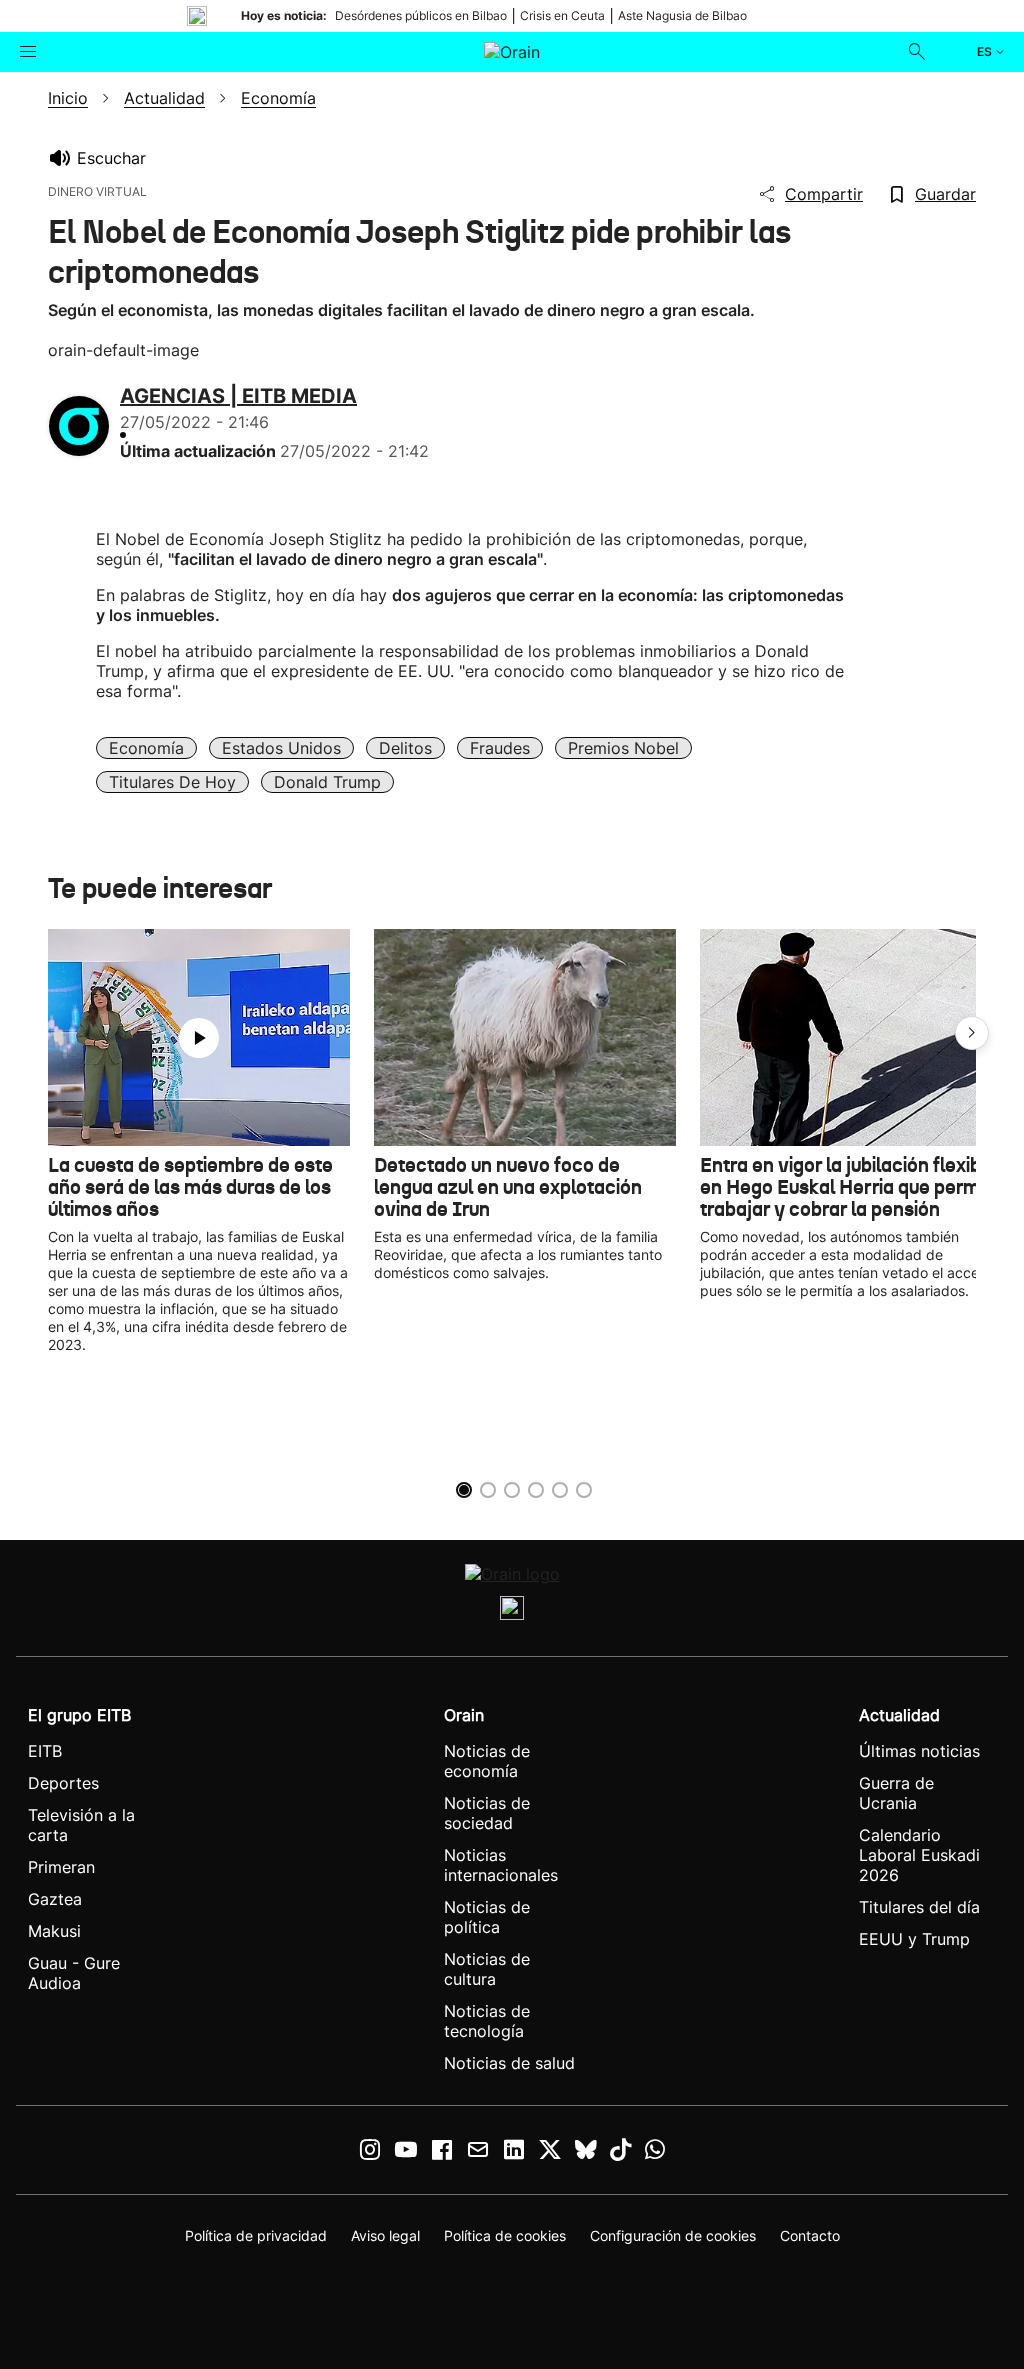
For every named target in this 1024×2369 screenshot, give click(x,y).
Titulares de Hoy (172, 782)
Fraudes (500, 748)
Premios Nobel (623, 748)
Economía (146, 748)
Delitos (405, 748)
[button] (972, 1033)
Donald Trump (327, 782)
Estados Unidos (281, 748)
